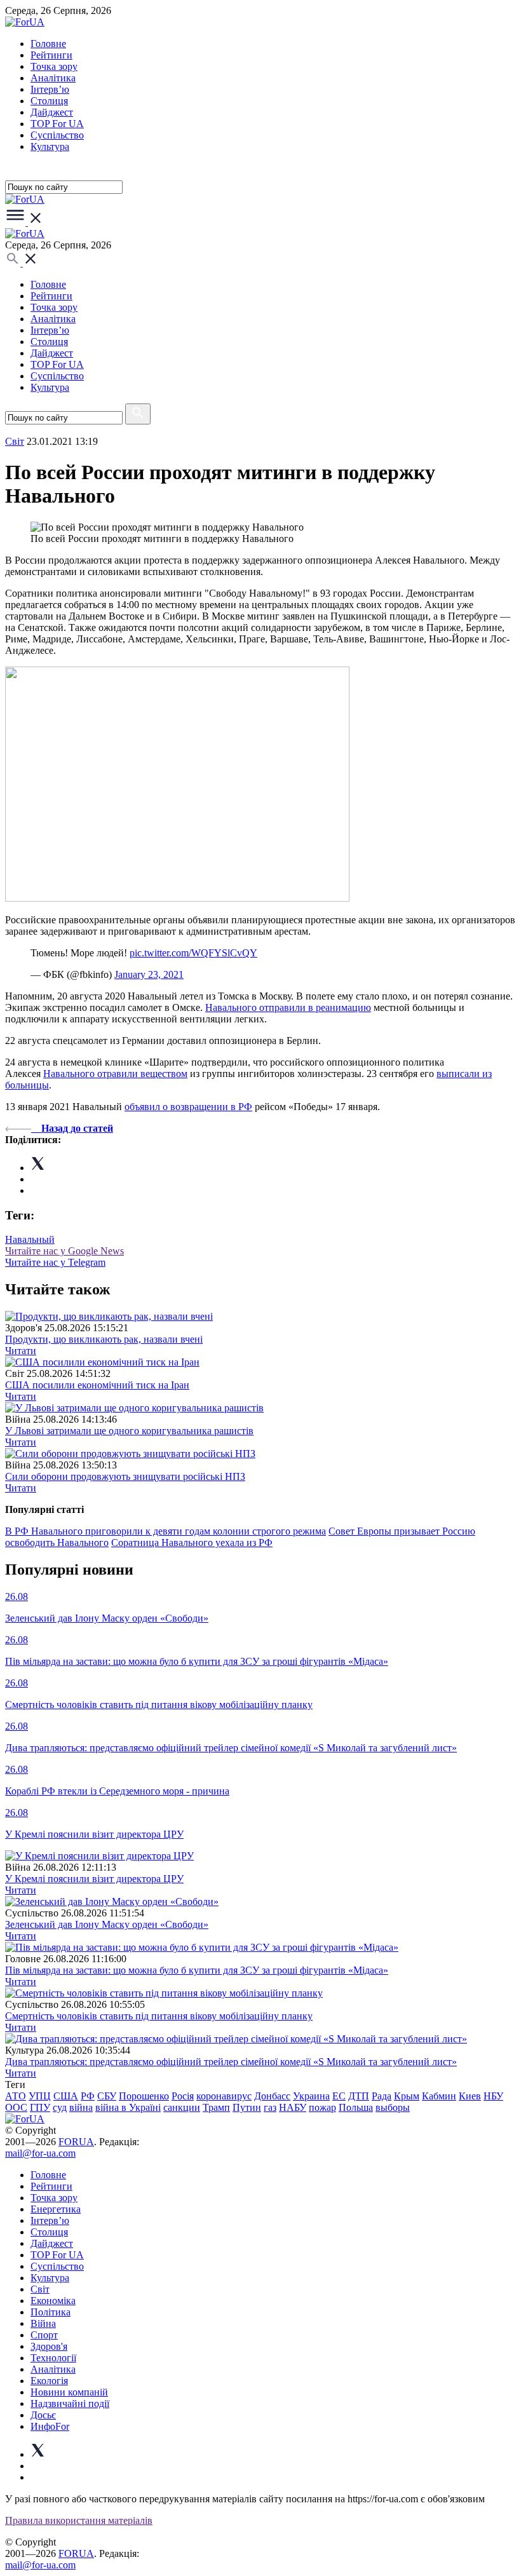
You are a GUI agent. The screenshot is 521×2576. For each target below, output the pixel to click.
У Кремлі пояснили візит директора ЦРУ (94, 1879)
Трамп (216, 2107)
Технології (53, 2358)
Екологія (49, 2381)
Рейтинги (51, 55)
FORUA (76, 2142)
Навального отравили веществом (115, 1074)
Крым (407, 2096)
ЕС (339, 2096)
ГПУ (40, 2107)
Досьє (43, 2415)
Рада (382, 2096)
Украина (311, 2096)
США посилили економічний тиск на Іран (97, 1385)
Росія (183, 2096)
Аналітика (53, 78)
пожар (322, 2107)
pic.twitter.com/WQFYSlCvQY (193, 953)
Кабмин (439, 2096)
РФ (88, 2096)
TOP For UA (57, 124)
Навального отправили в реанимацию (288, 1007)
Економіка (53, 2301)
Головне (48, 44)
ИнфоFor (50, 2426)
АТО (16, 2096)
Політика (51, 2312)
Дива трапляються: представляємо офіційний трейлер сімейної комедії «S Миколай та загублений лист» (231, 2062)
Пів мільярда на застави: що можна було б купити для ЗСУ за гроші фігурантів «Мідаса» (197, 1970)
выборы (393, 2107)
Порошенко (144, 2096)
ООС (16, 2107)
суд (60, 2107)
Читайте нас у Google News (64, 1251)
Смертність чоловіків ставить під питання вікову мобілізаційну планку (159, 2016)
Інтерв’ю (50, 89)
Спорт (44, 2335)
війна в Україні (128, 2107)
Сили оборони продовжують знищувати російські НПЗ (125, 1476)
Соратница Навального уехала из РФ (192, 1542)
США (66, 2096)
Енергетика (56, 2209)
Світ (40, 2289)
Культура (50, 146)
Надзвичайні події (70, 2403)
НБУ (493, 2096)
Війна (43, 2323)
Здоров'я (49, 2346)
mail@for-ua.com (40, 2153)
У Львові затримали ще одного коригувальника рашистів (129, 1431)
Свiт (15, 441)
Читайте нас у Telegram (55, 1262)
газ (270, 2107)
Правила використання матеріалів (79, 2520)
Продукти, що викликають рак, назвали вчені (104, 1339)
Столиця (49, 101)
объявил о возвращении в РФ (188, 1107)
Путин (247, 2107)
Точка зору (54, 66)
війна (81, 2107)
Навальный (30, 1239)
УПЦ (40, 2096)
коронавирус (224, 2096)
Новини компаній (69, 2392)
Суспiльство (57, 135)
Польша (356, 2107)
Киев (470, 2096)
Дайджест (52, 112)
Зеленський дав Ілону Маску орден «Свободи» (107, 1924)
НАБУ (293, 2107)
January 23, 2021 (149, 974)
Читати (21, 1351)
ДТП (359, 2096)
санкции (182, 2107)
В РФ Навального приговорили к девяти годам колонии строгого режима (166, 1531)
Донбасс (272, 2096)
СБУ (107, 2096)
